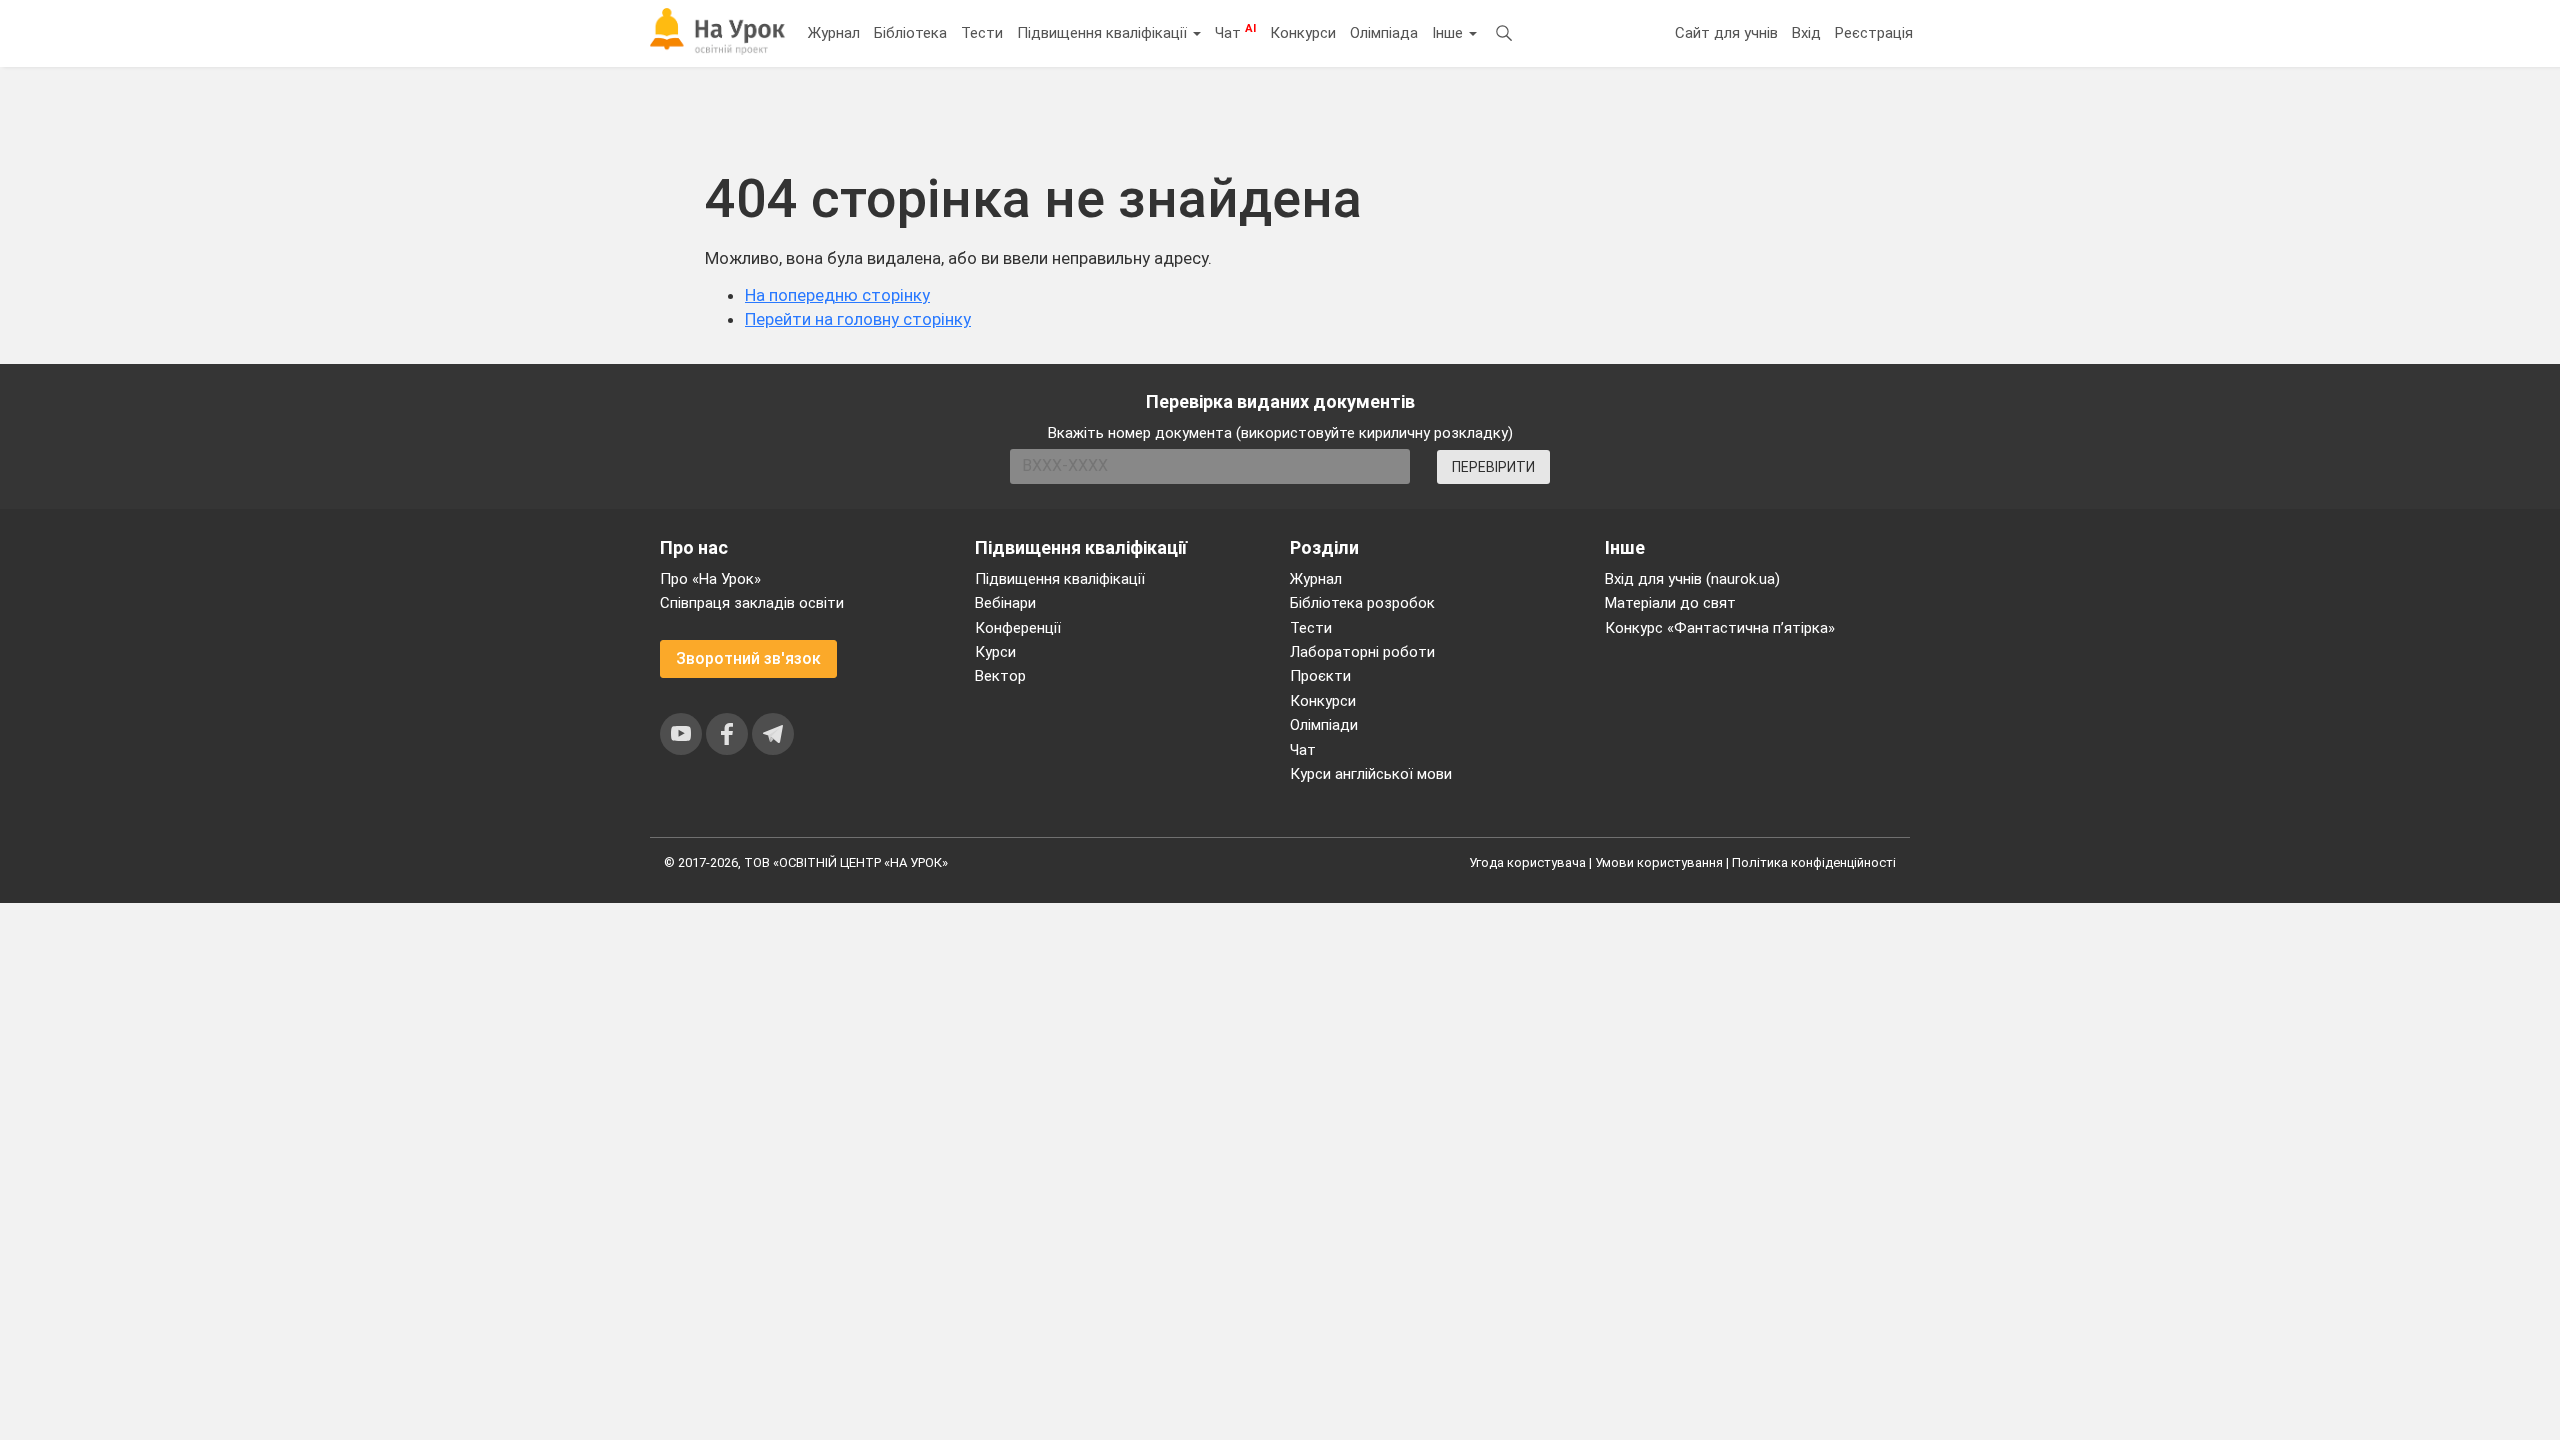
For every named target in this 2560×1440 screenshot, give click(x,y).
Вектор (1000, 676)
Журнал (834, 33)
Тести (982, 33)
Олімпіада (1384, 33)
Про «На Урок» (710, 579)
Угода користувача (1527, 862)
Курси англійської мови (1371, 774)
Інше (1449, 33)
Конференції (1018, 628)
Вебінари (1005, 603)
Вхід (1806, 33)
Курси (995, 652)
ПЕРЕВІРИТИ (1493, 467)
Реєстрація (1874, 33)
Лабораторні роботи (1362, 652)
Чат (1235, 32)
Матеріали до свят (1670, 603)
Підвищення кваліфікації (1104, 33)
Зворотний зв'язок (748, 658)
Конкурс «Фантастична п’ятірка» (1720, 628)
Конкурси (1303, 33)
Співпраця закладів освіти (752, 603)
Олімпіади (1324, 725)
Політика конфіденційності (1814, 862)
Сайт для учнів (1726, 33)
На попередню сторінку (837, 295)
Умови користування (1659, 862)
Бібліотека (910, 33)
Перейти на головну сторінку (858, 319)
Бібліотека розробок (1362, 603)
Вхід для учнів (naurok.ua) (1692, 579)
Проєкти (1320, 676)
